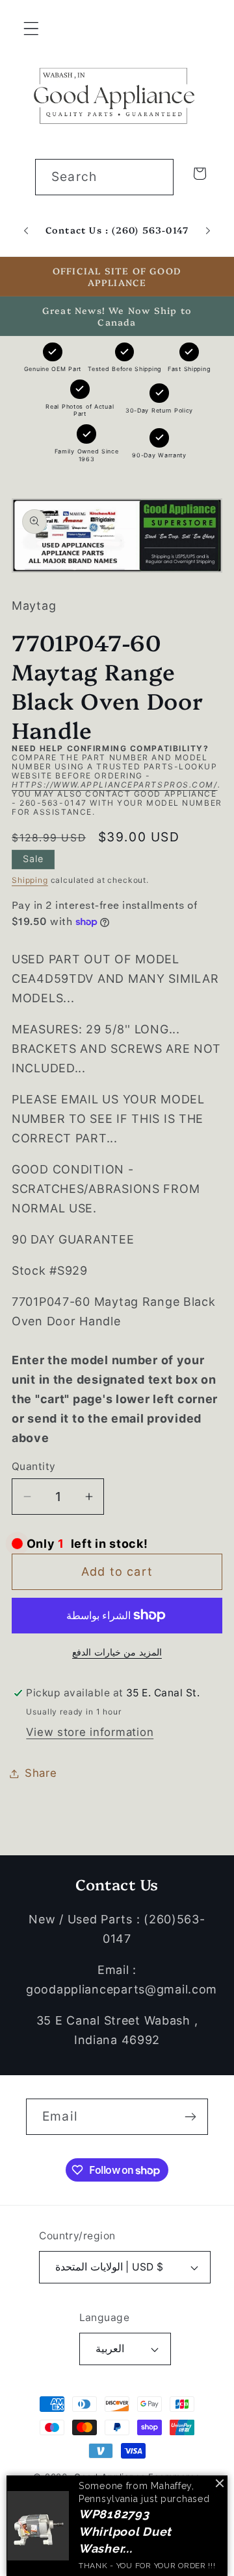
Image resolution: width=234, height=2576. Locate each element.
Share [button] (41, 1773)
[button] (32, 29)
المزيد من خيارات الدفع (117, 1652)
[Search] (156, 177)
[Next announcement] (208, 231)
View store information (90, 1732)
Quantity (34, 1466)
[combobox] (104, 177)
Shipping (30, 880)
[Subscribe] (190, 2117)
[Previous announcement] (26, 231)
